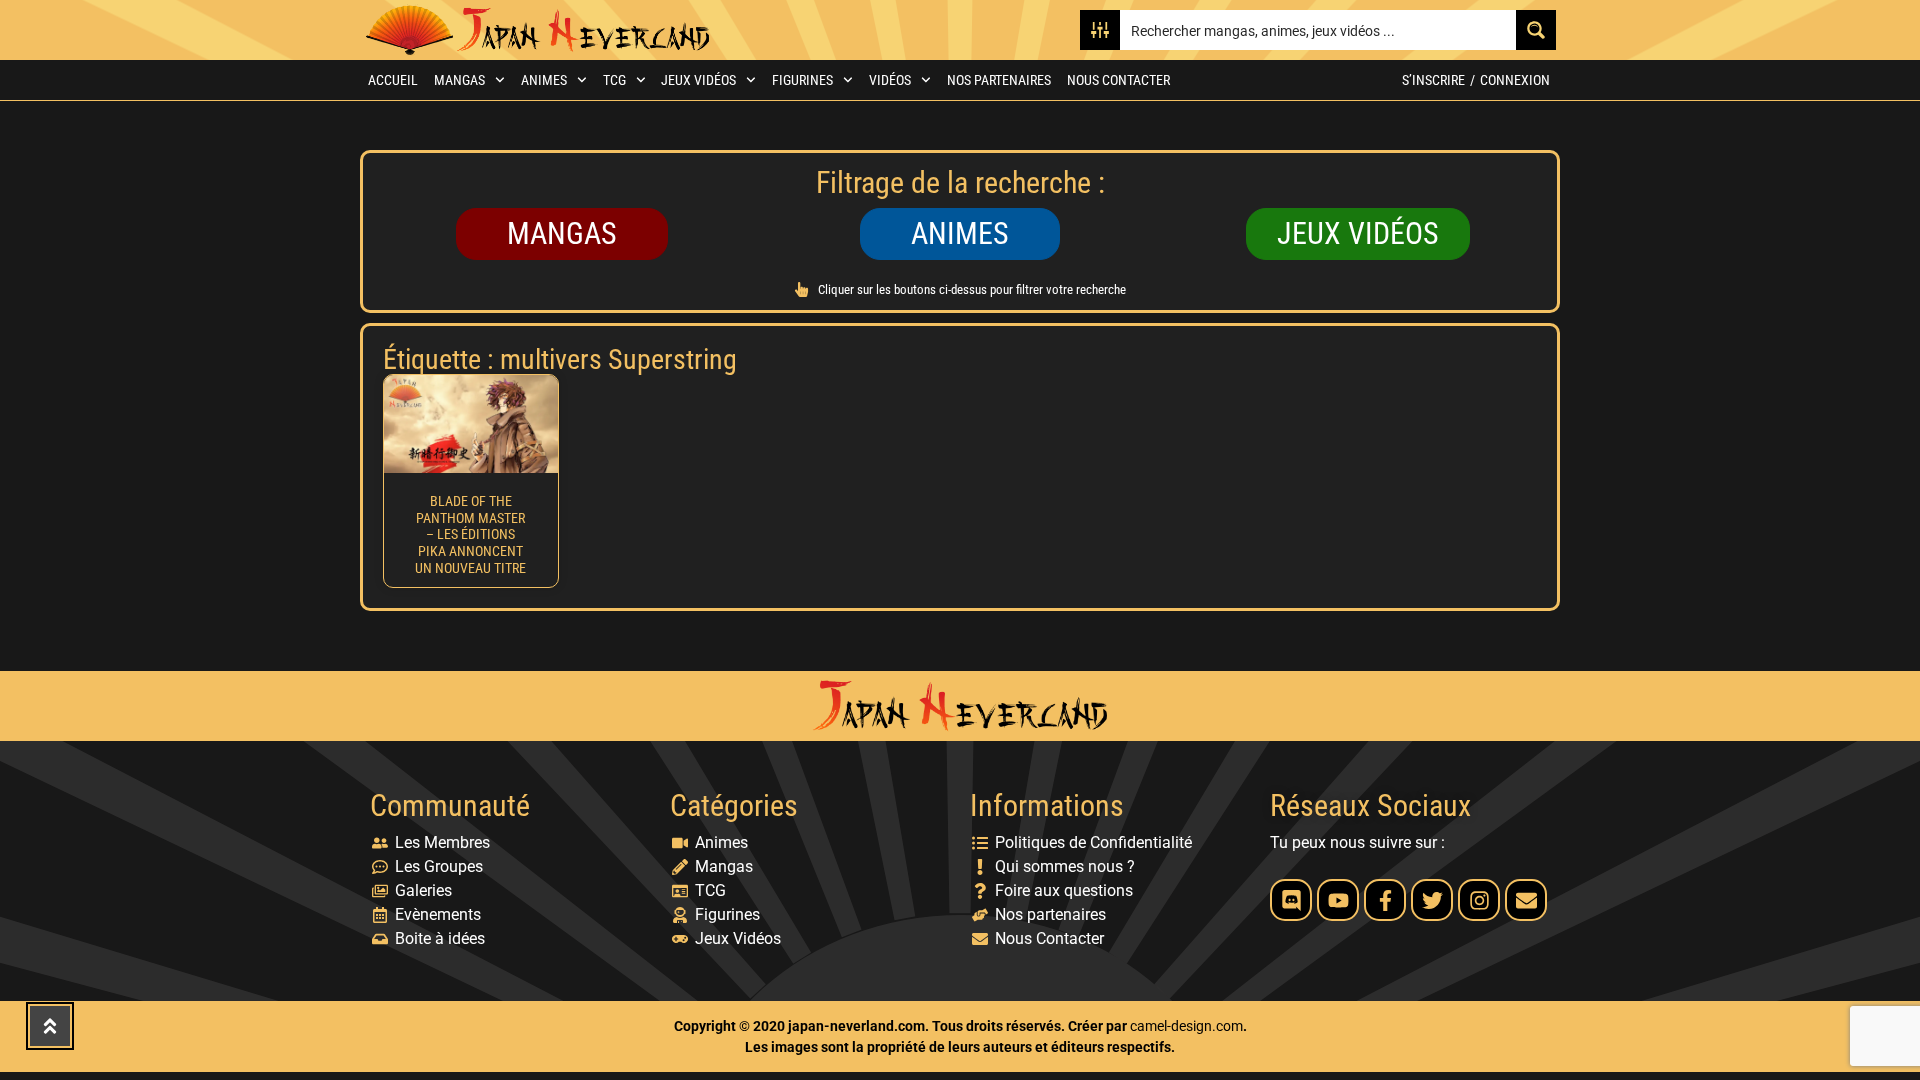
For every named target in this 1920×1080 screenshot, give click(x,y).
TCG (614, 80)
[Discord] (1291, 900)
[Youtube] (1338, 900)
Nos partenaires (999, 80)
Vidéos (890, 80)
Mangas (459, 80)
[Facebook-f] (1385, 900)
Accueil (393, 80)
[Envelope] (1526, 900)
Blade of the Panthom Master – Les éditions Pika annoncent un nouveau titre (470, 534)
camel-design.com (1186, 1026)
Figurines (802, 80)
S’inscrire (1433, 80)
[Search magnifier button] (1536, 30)
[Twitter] (1432, 900)
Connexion (1515, 80)
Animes (544, 80)
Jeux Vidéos (698, 80)
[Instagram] (1479, 900)
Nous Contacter (1118, 80)
